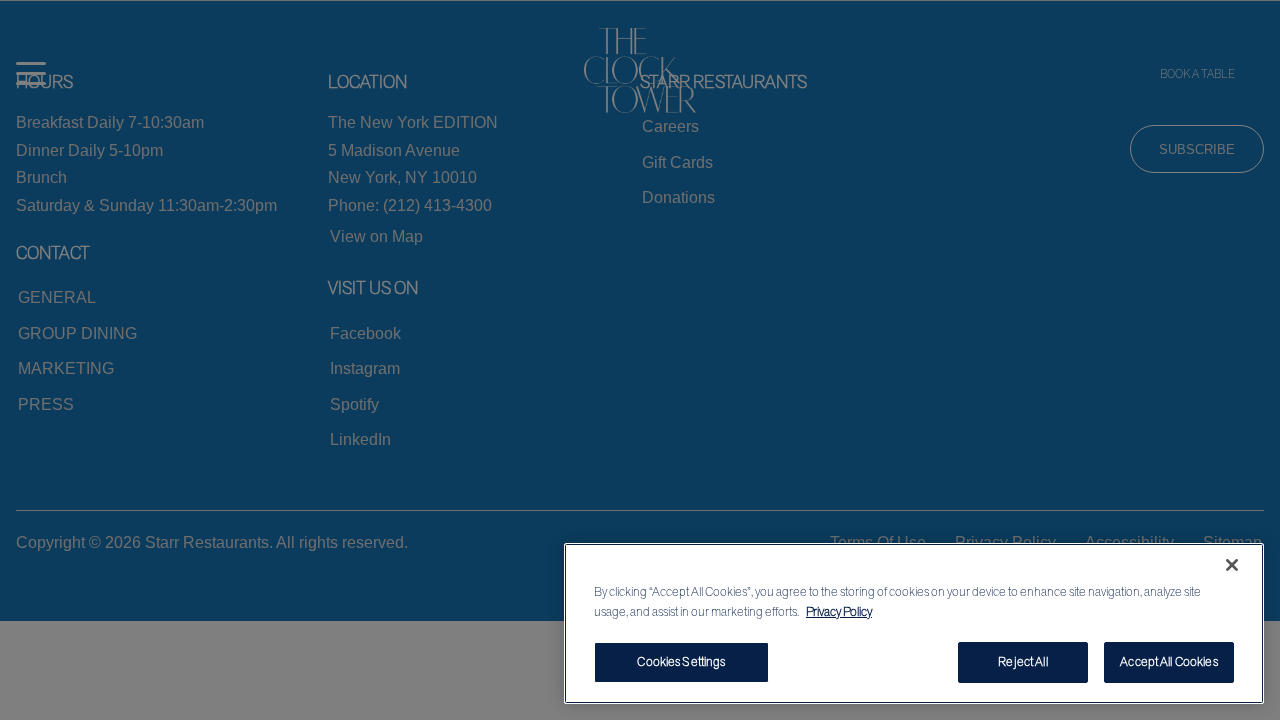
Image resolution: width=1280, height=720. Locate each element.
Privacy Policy (839, 612)
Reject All (1022, 662)
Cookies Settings (681, 662)
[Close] (1232, 565)
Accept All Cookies (1168, 662)
